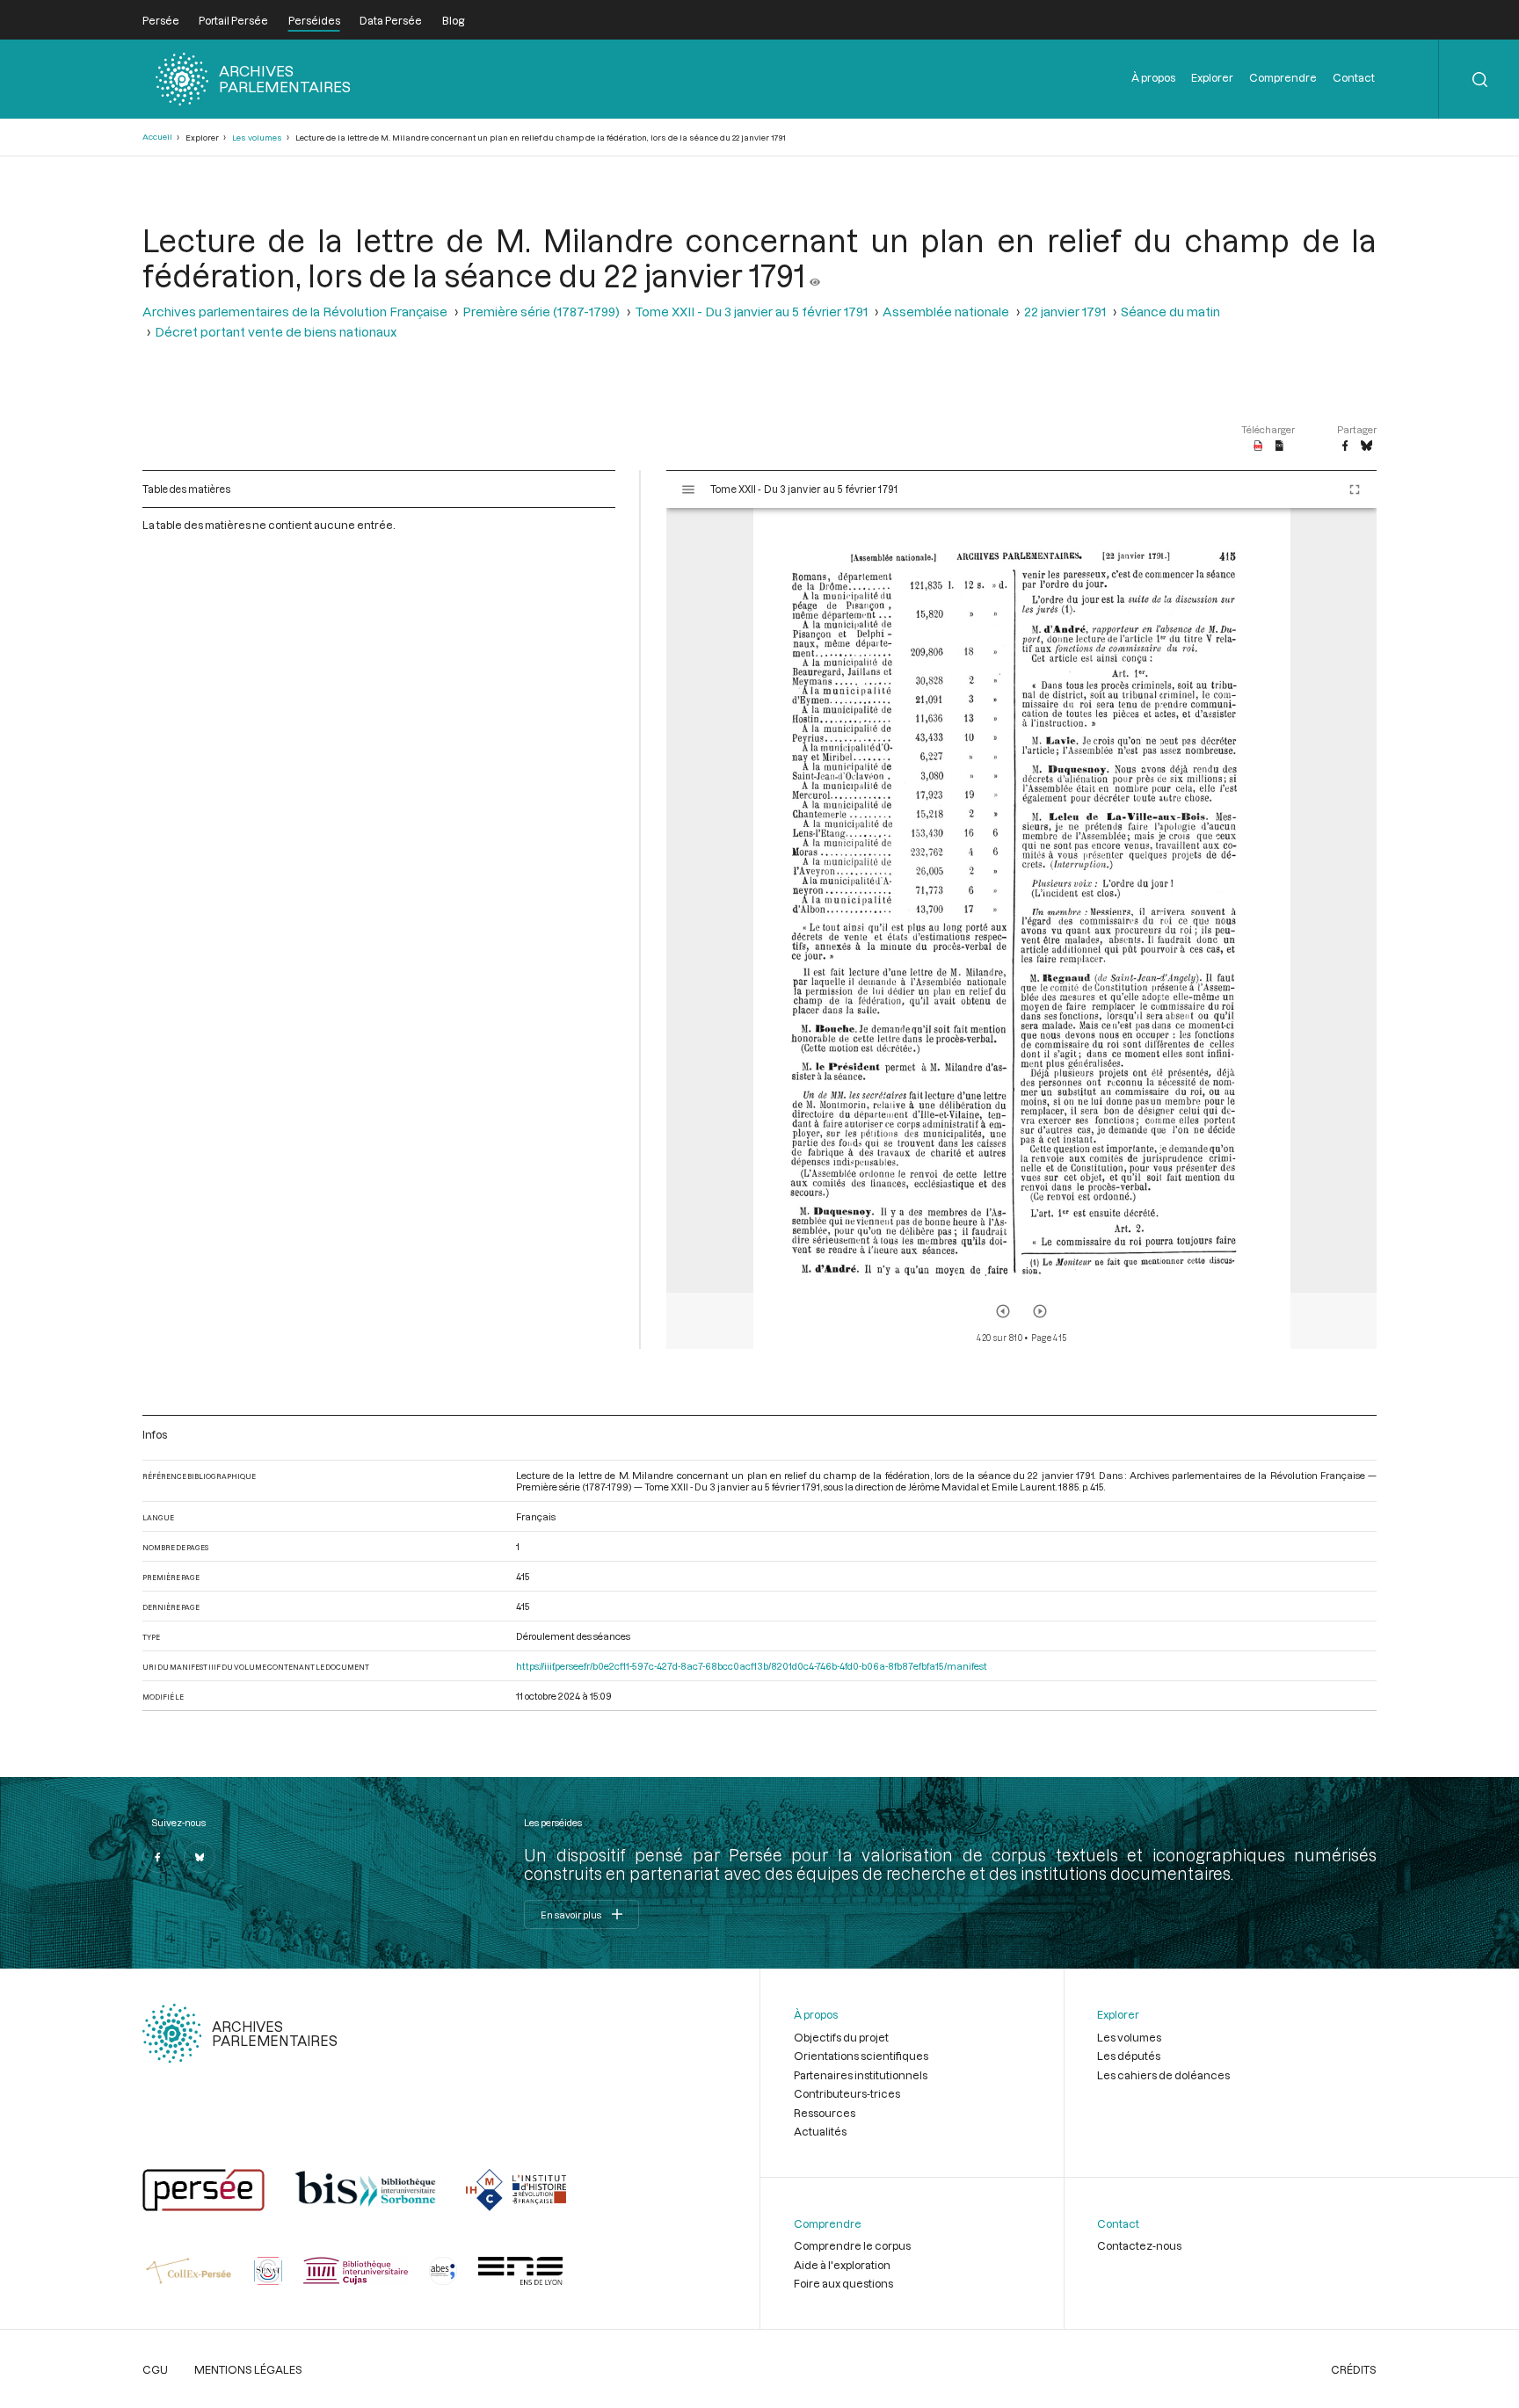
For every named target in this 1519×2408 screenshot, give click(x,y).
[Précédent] (1003, 1311)
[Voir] (815, 275)
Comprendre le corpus (852, 2245)
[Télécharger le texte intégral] (1279, 446)
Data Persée (391, 20)
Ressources (825, 2113)
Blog (453, 20)
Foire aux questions (843, 2283)
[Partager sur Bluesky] (1366, 446)
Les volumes (257, 138)
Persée (161, 20)
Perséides (314, 20)
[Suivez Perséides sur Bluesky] (200, 1857)
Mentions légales (248, 2369)
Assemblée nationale (946, 312)
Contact (1354, 77)
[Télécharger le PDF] (1258, 446)
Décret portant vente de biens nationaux (276, 332)
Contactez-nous (1139, 2245)
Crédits (1354, 2369)
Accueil (157, 137)
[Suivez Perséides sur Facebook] (158, 1857)
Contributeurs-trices (847, 2093)
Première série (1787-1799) (541, 312)
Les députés (1129, 2056)
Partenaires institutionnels (861, 2075)
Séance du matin (1170, 312)
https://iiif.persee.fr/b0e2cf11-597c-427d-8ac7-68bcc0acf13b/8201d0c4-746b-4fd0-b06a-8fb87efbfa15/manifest (752, 1666)
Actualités (820, 2131)
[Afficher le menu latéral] (688, 490)
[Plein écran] (1355, 490)
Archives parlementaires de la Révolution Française (295, 312)
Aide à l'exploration (842, 2265)
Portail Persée (233, 20)
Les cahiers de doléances (1163, 2075)
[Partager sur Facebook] (1345, 446)
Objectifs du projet (841, 2037)
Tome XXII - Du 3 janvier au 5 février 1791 (751, 312)
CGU (155, 2369)
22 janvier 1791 (1065, 312)
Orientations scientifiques (861, 2056)
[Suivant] (1040, 1311)
